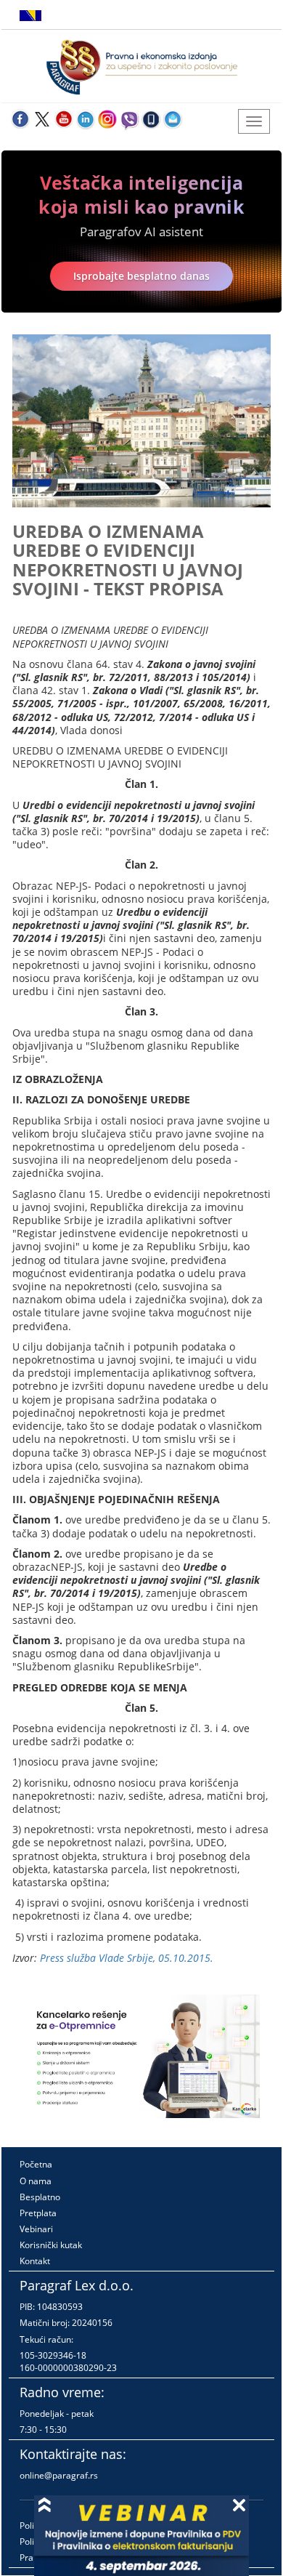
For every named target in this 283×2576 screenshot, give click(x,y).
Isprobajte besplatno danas (141, 276)
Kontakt (35, 2261)
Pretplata (38, 2213)
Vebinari (36, 2229)
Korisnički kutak (51, 2245)
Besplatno (40, 2197)
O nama (36, 2181)
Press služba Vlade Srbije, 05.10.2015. (127, 1958)
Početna (36, 2164)
